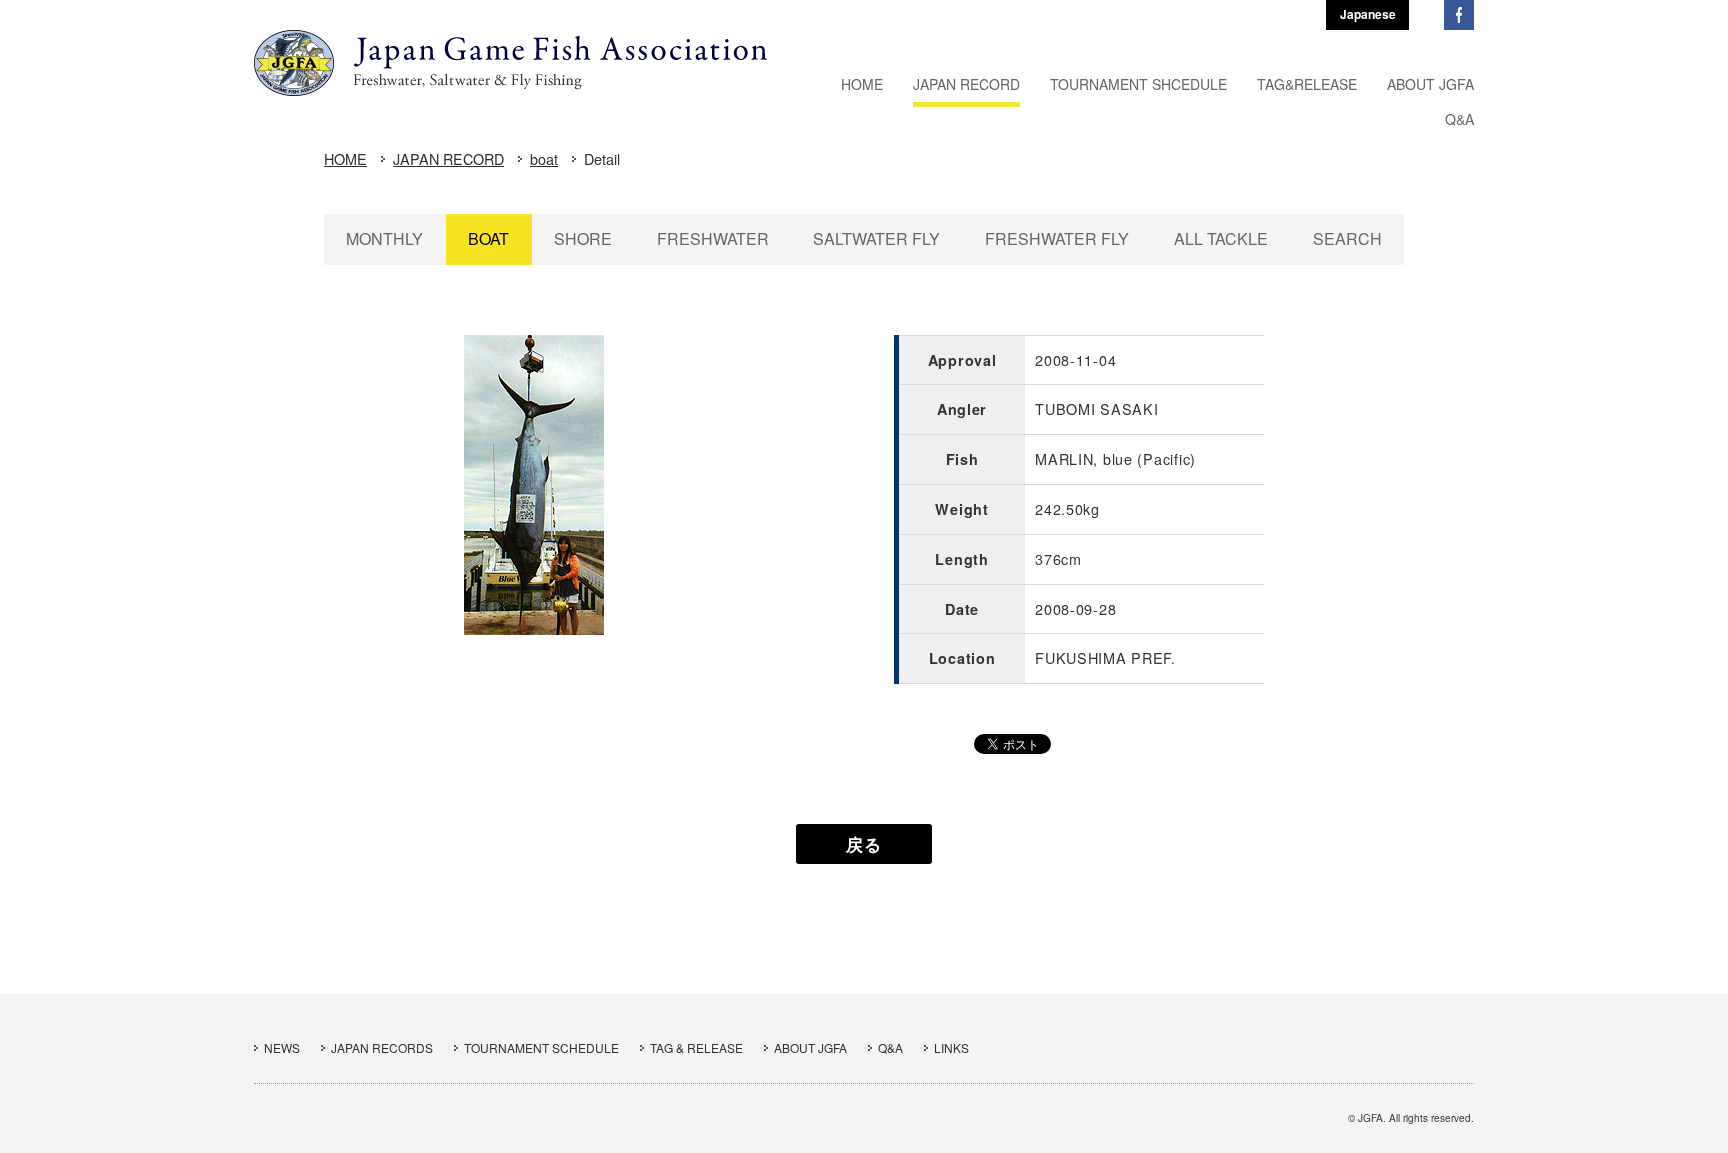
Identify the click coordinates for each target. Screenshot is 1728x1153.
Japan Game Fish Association (510, 63)
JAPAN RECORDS (382, 1047)
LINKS (951, 1047)
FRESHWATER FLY (1057, 238)
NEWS (282, 1047)
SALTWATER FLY (876, 238)
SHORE (583, 238)
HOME (345, 158)
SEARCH (1347, 238)
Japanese (1368, 14)
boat (544, 158)
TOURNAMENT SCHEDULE (541, 1047)
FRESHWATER (713, 238)
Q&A (890, 1047)
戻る (863, 844)
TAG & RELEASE (696, 1047)
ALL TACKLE (1221, 238)
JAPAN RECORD (448, 158)
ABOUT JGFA (810, 1047)
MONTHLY (384, 238)
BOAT (488, 238)
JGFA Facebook (1459, 15)
